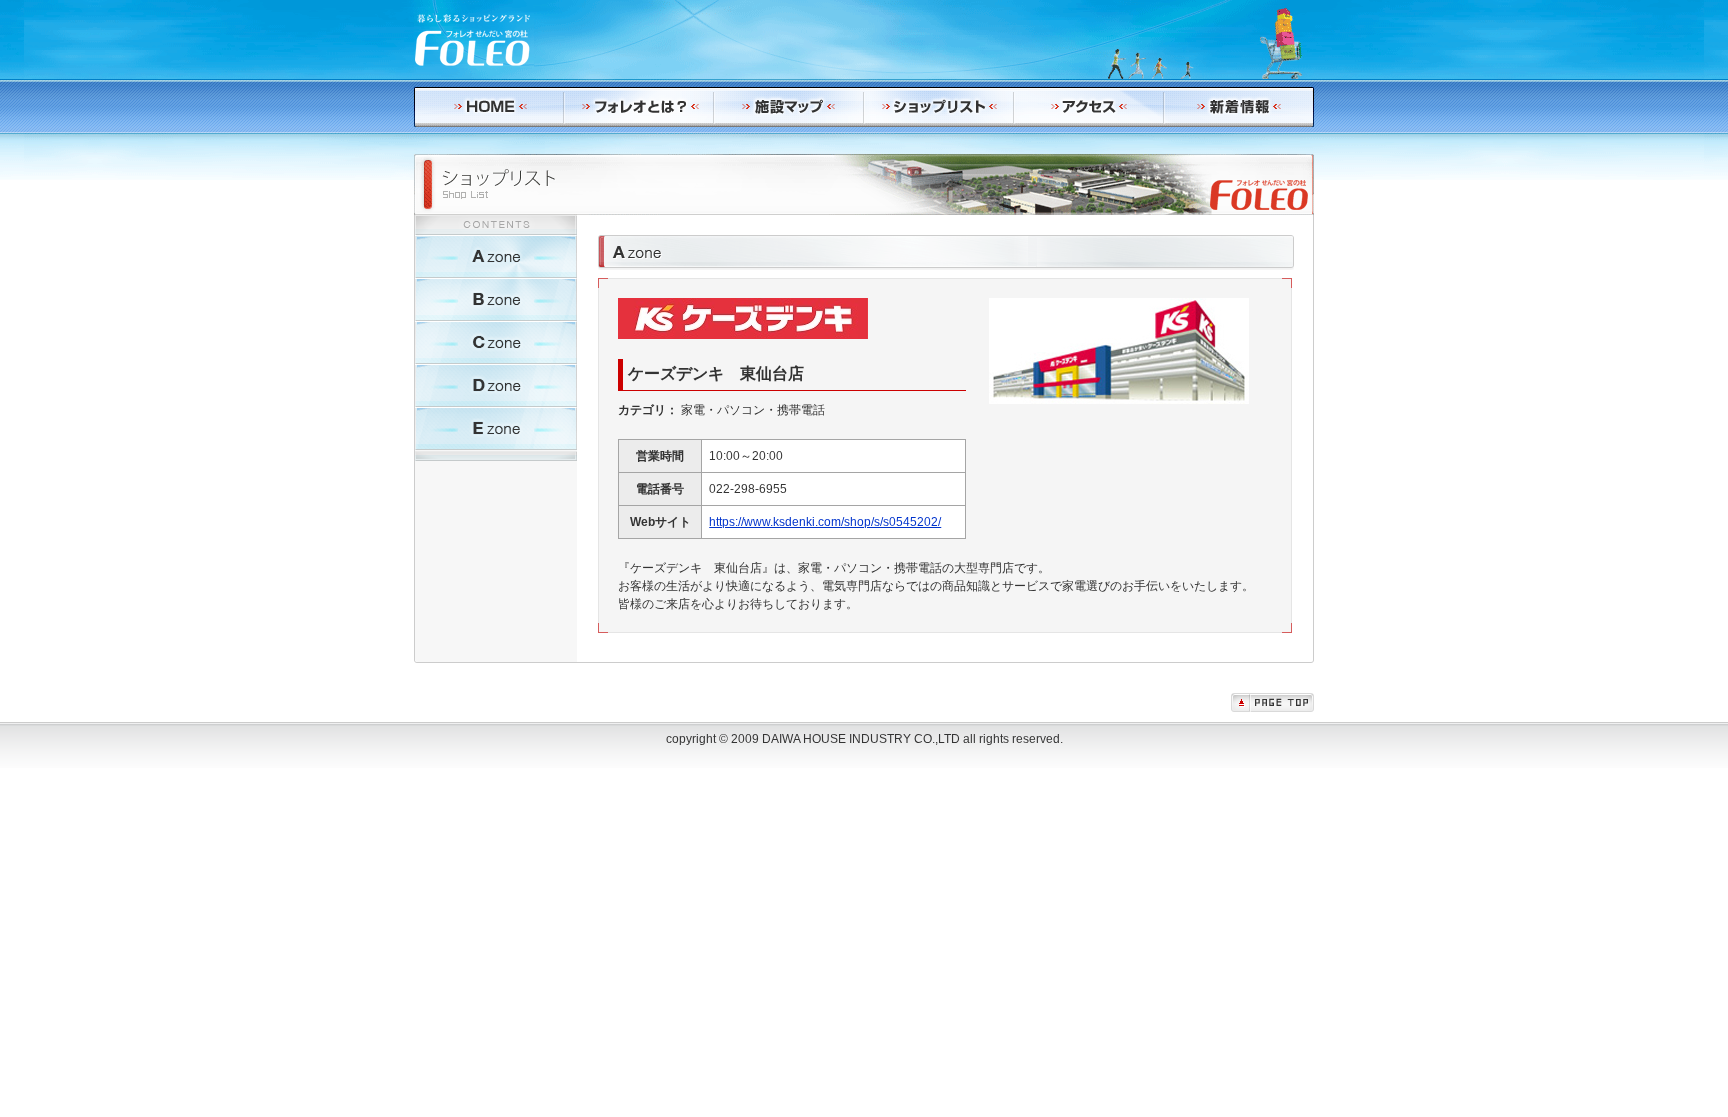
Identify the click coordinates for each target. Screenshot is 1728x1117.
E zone (495, 428)
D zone (495, 385)
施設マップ (789, 107)
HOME (489, 107)
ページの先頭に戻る (1272, 702)
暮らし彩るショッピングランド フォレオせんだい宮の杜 (474, 40)
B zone (495, 299)
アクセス (1089, 107)
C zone (495, 342)
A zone (495, 256)
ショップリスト (939, 107)
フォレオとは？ (639, 107)
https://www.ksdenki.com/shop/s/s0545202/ (825, 522)
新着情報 (1239, 107)
